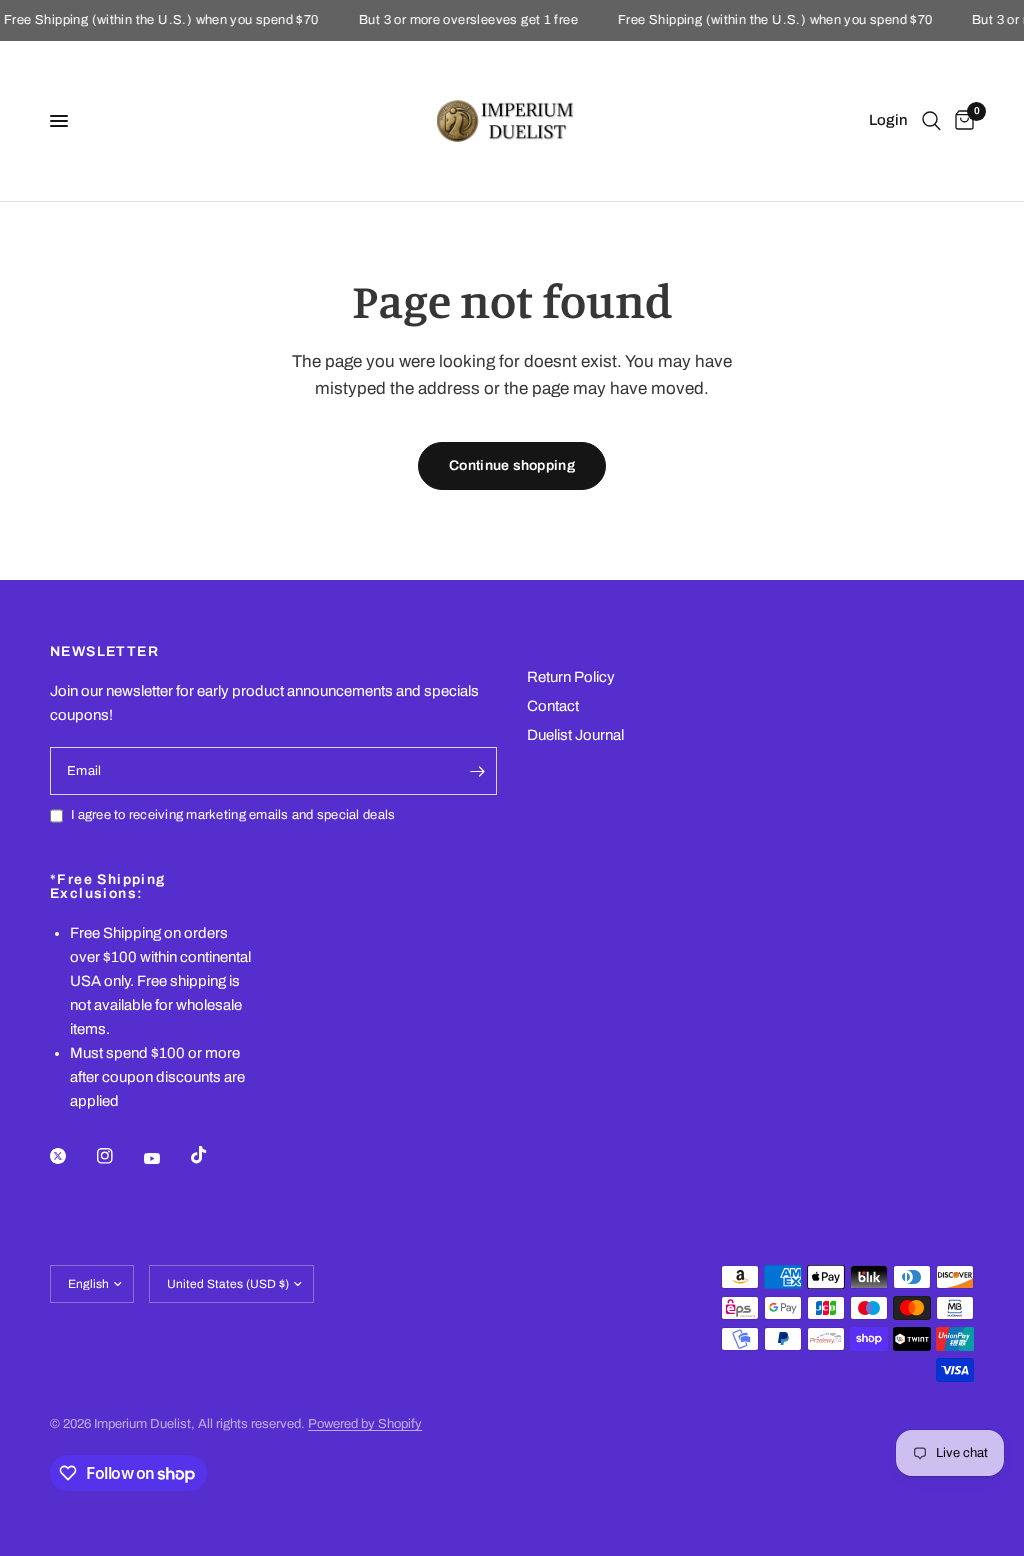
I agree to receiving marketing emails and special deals (233, 815)
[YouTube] (166, 1158)
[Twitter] (72, 1156)
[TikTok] (213, 1155)
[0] (961, 121)
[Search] (931, 121)
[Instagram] (119, 1156)
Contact (553, 706)
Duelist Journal (575, 735)
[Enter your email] (477, 771)
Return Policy (571, 677)
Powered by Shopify (365, 1424)
